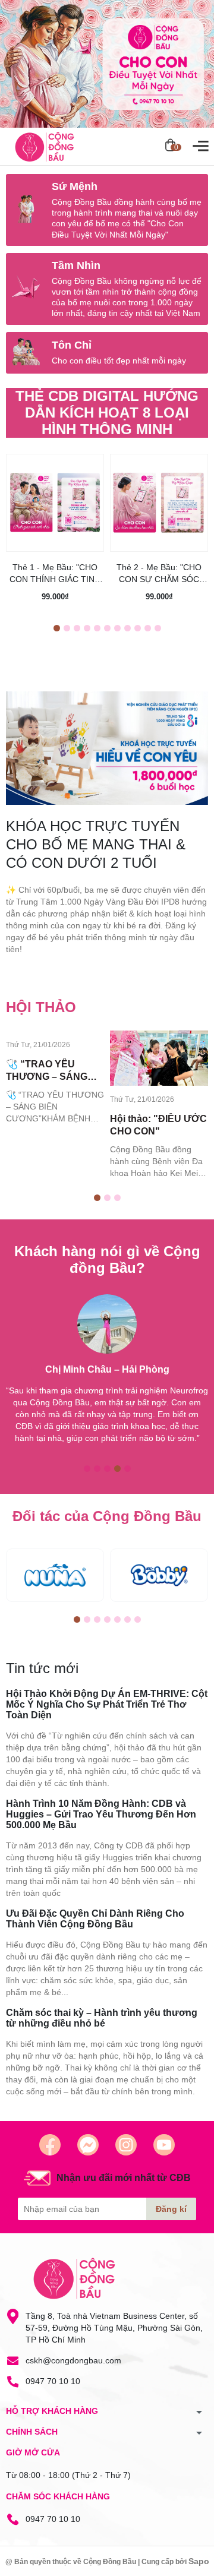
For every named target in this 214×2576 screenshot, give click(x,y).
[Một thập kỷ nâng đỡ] (107, 64)
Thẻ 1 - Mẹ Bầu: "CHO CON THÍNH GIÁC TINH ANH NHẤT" (55, 574)
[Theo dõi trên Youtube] (164, 2145)
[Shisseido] (159, 1575)
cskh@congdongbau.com (73, 2360)
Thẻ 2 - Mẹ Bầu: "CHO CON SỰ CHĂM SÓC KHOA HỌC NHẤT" (159, 574)
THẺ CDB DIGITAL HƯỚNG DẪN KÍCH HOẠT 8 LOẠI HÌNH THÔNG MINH (107, 413)
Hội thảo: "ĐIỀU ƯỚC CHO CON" (158, 1125)
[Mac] (55, 1575)
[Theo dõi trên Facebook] (50, 2145)
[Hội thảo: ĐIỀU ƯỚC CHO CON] (159, 1058)
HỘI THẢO (41, 1007)
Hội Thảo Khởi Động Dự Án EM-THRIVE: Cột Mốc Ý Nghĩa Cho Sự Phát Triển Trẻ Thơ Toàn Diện (107, 1704)
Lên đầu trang (175, 2569)
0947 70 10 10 (53, 2381)
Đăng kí (171, 2209)
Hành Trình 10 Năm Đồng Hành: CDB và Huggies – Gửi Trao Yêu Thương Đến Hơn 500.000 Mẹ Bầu (101, 1814)
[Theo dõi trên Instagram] (126, 2145)
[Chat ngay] (88, 2145)
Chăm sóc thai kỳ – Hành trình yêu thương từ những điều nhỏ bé (102, 2018)
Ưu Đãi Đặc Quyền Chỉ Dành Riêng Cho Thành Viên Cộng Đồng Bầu (95, 1919)
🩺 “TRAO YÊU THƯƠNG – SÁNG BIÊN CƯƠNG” (47, 1071)
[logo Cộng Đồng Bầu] (74, 2278)
